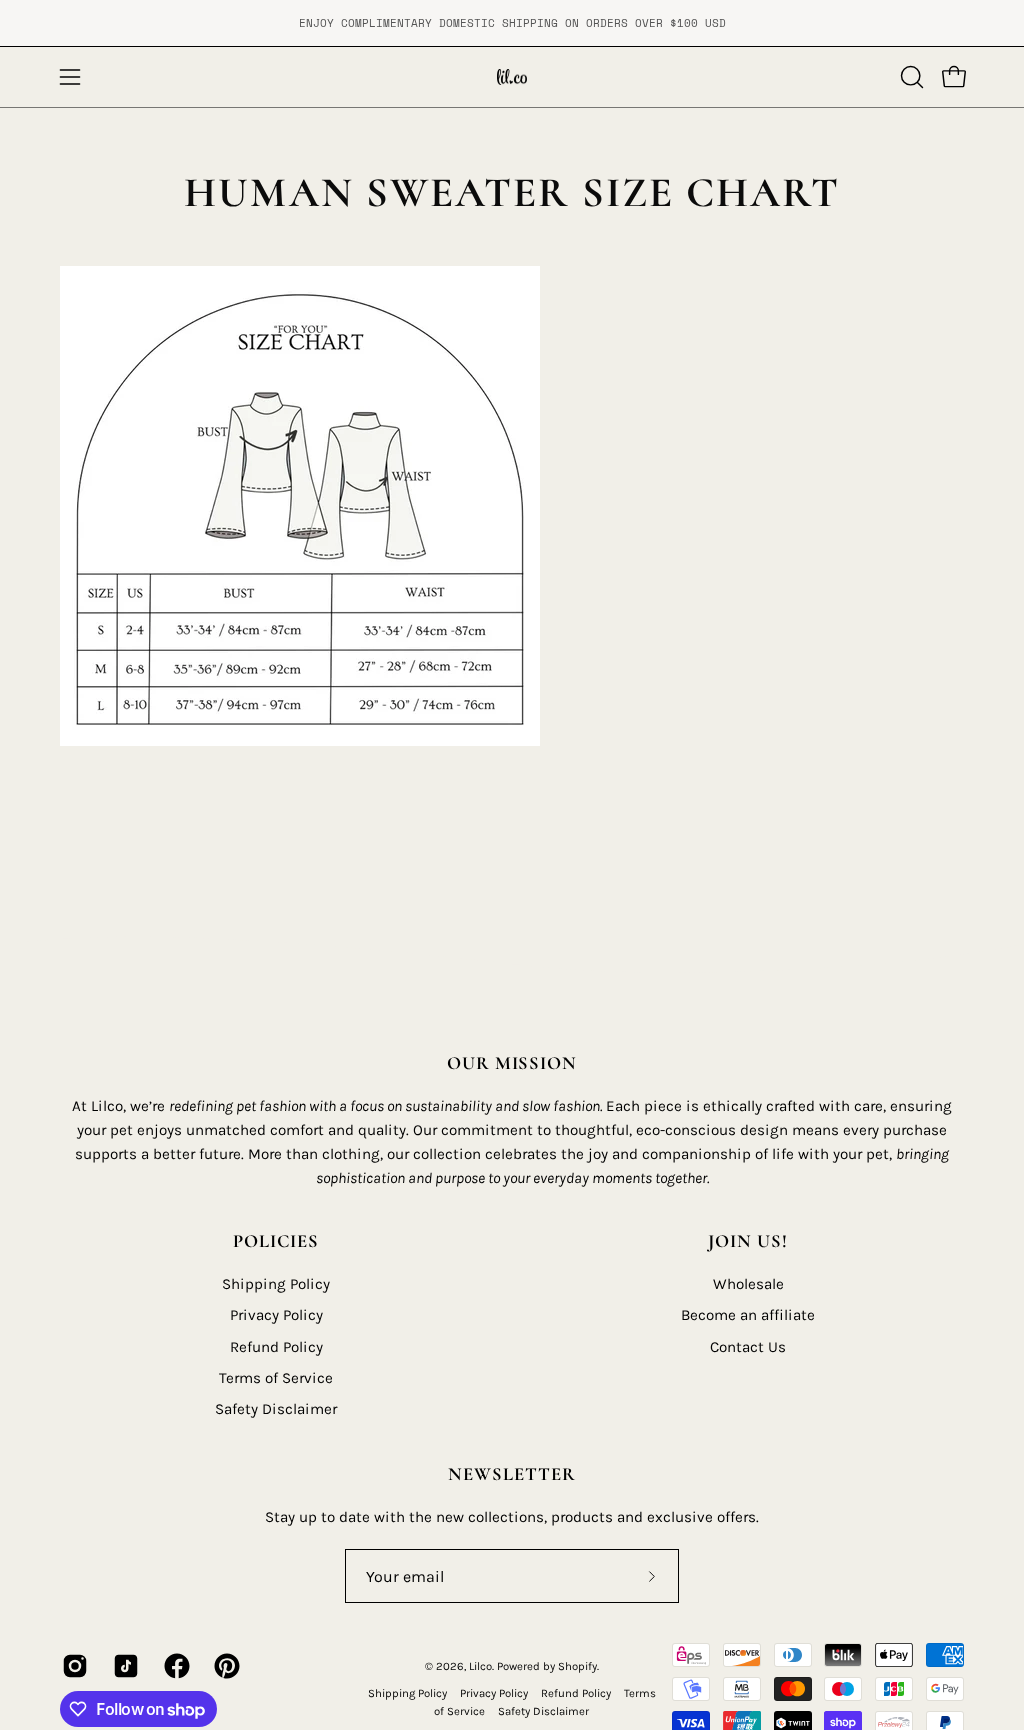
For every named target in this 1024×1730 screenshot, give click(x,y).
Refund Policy (276, 1347)
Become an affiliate (748, 1316)
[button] (910, 77)
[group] (512, 23)
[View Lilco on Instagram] (72, 1666)
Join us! (747, 1241)
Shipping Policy (276, 1284)
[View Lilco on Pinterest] (224, 1666)
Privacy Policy (276, 1316)
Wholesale (748, 1284)
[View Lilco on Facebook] (174, 1666)
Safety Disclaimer (276, 1410)
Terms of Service (276, 1378)
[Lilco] (512, 77)
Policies (275, 1241)
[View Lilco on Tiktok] (123, 1666)
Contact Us (748, 1347)
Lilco (480, 1666)
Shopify (577, 1666)
